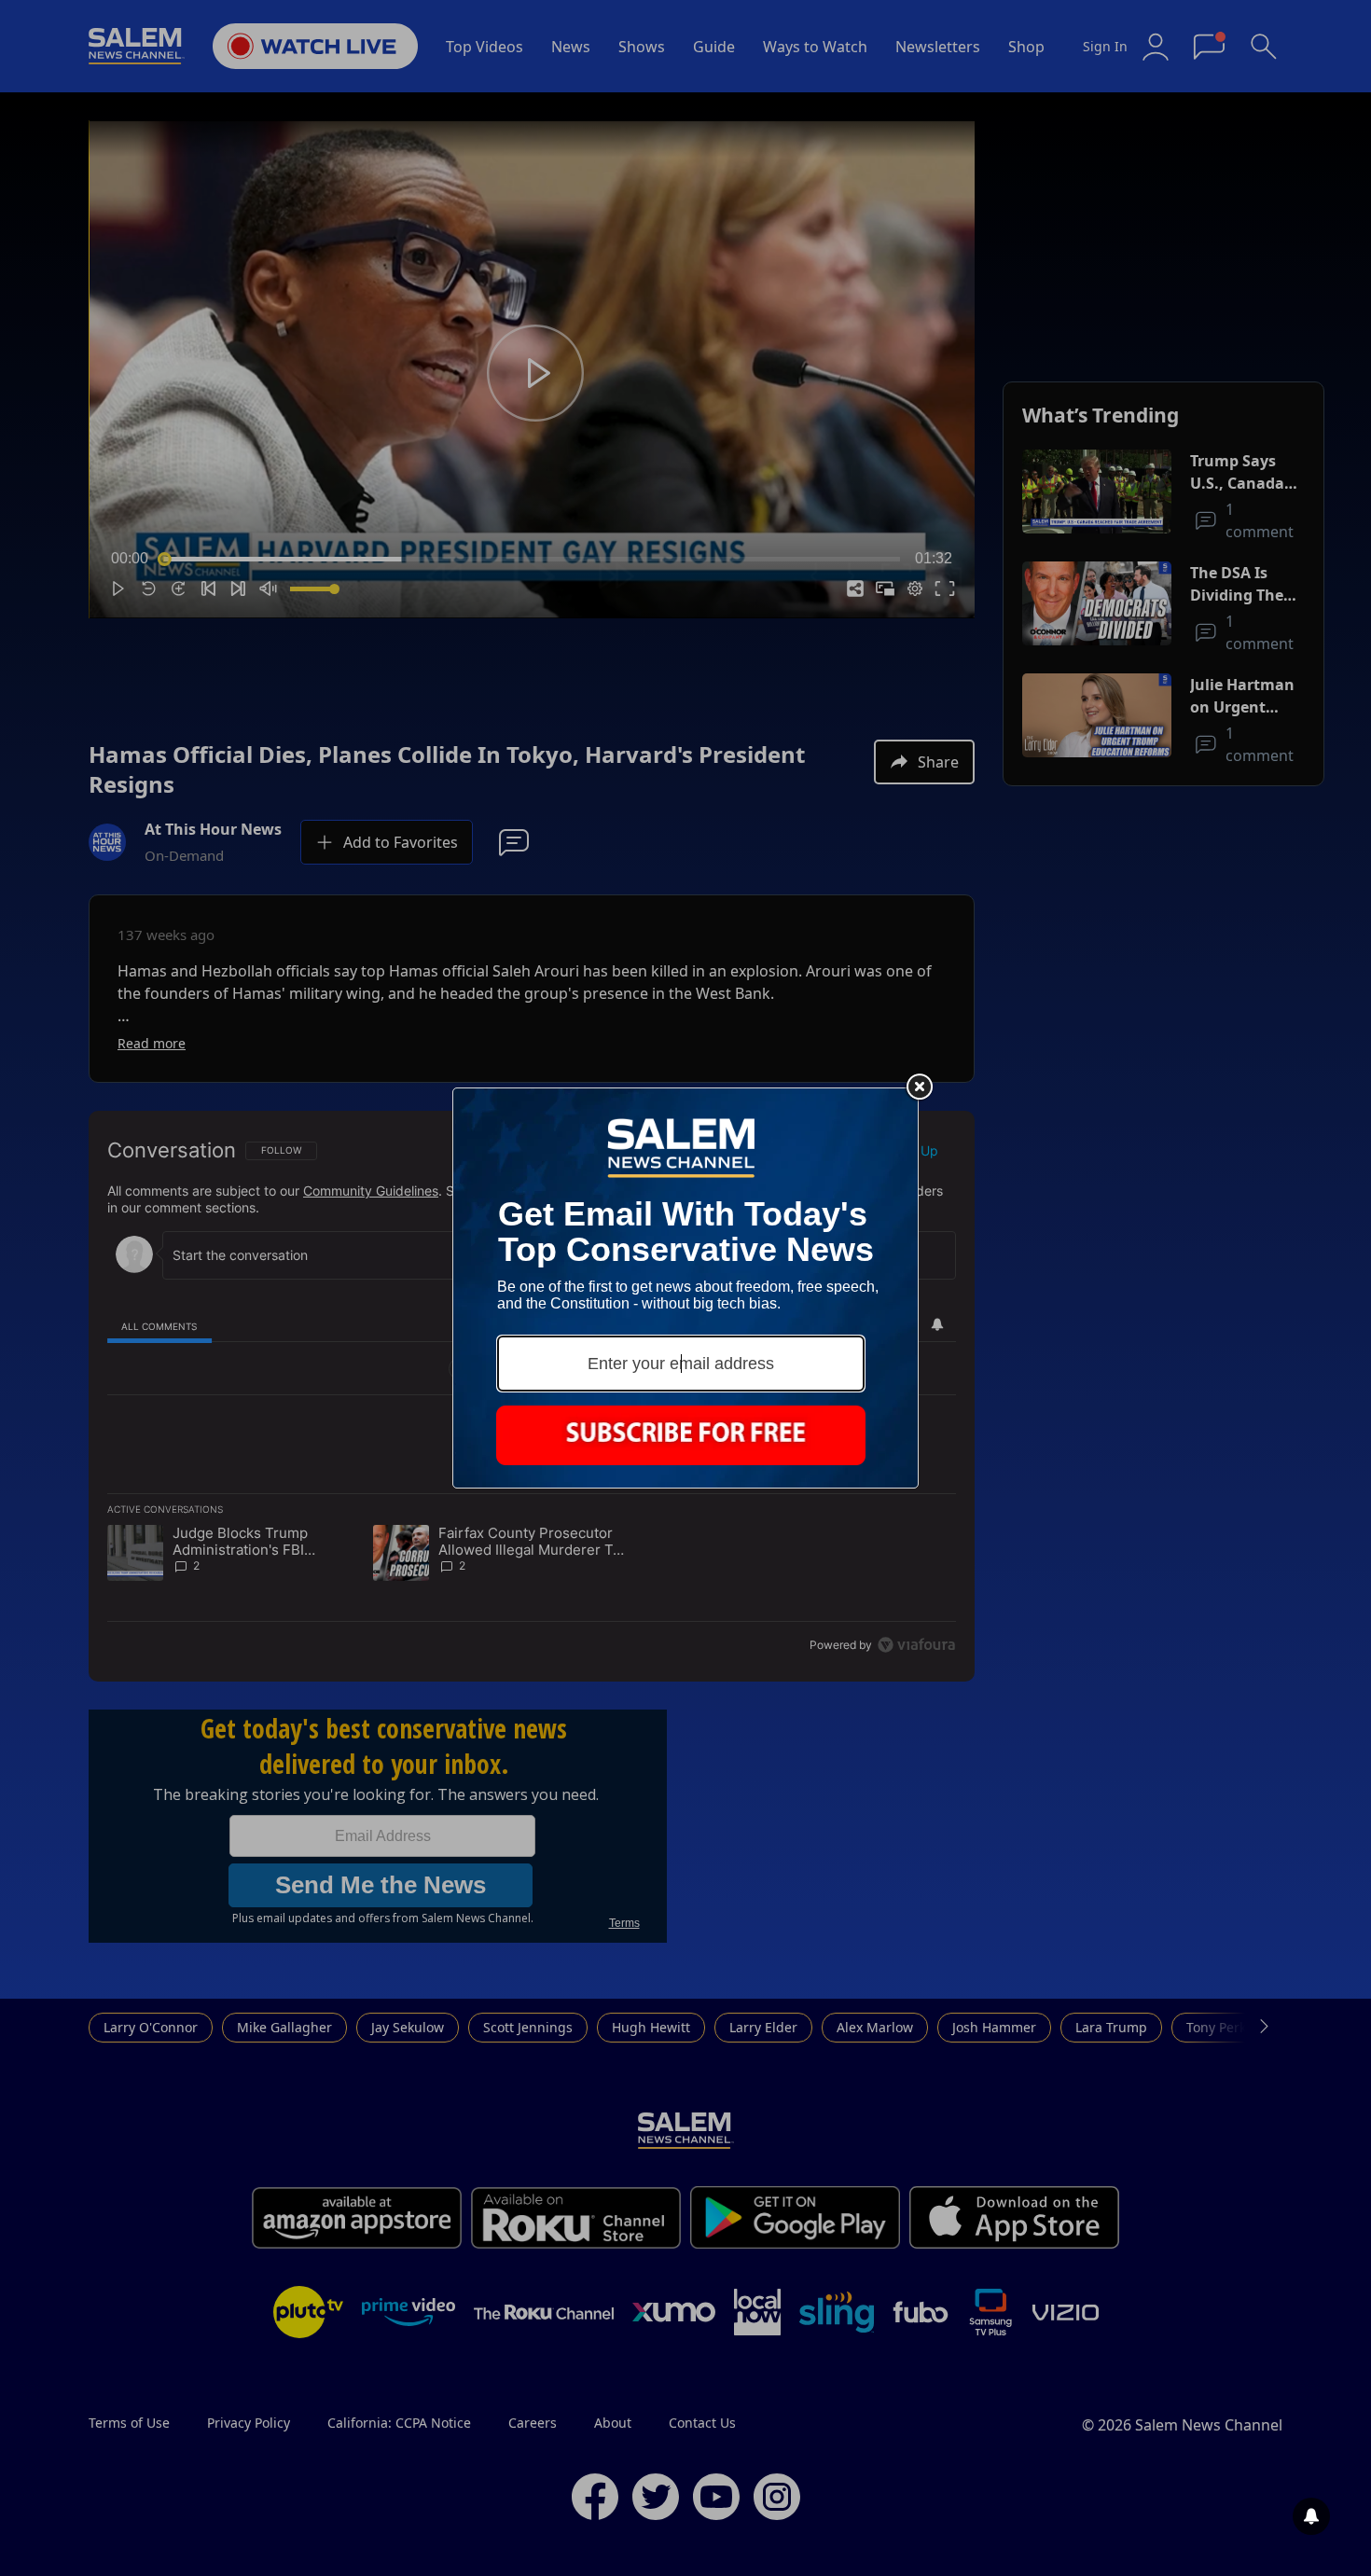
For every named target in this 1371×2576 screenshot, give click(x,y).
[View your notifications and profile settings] (1311, 2516)
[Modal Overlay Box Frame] (685, 1288)
